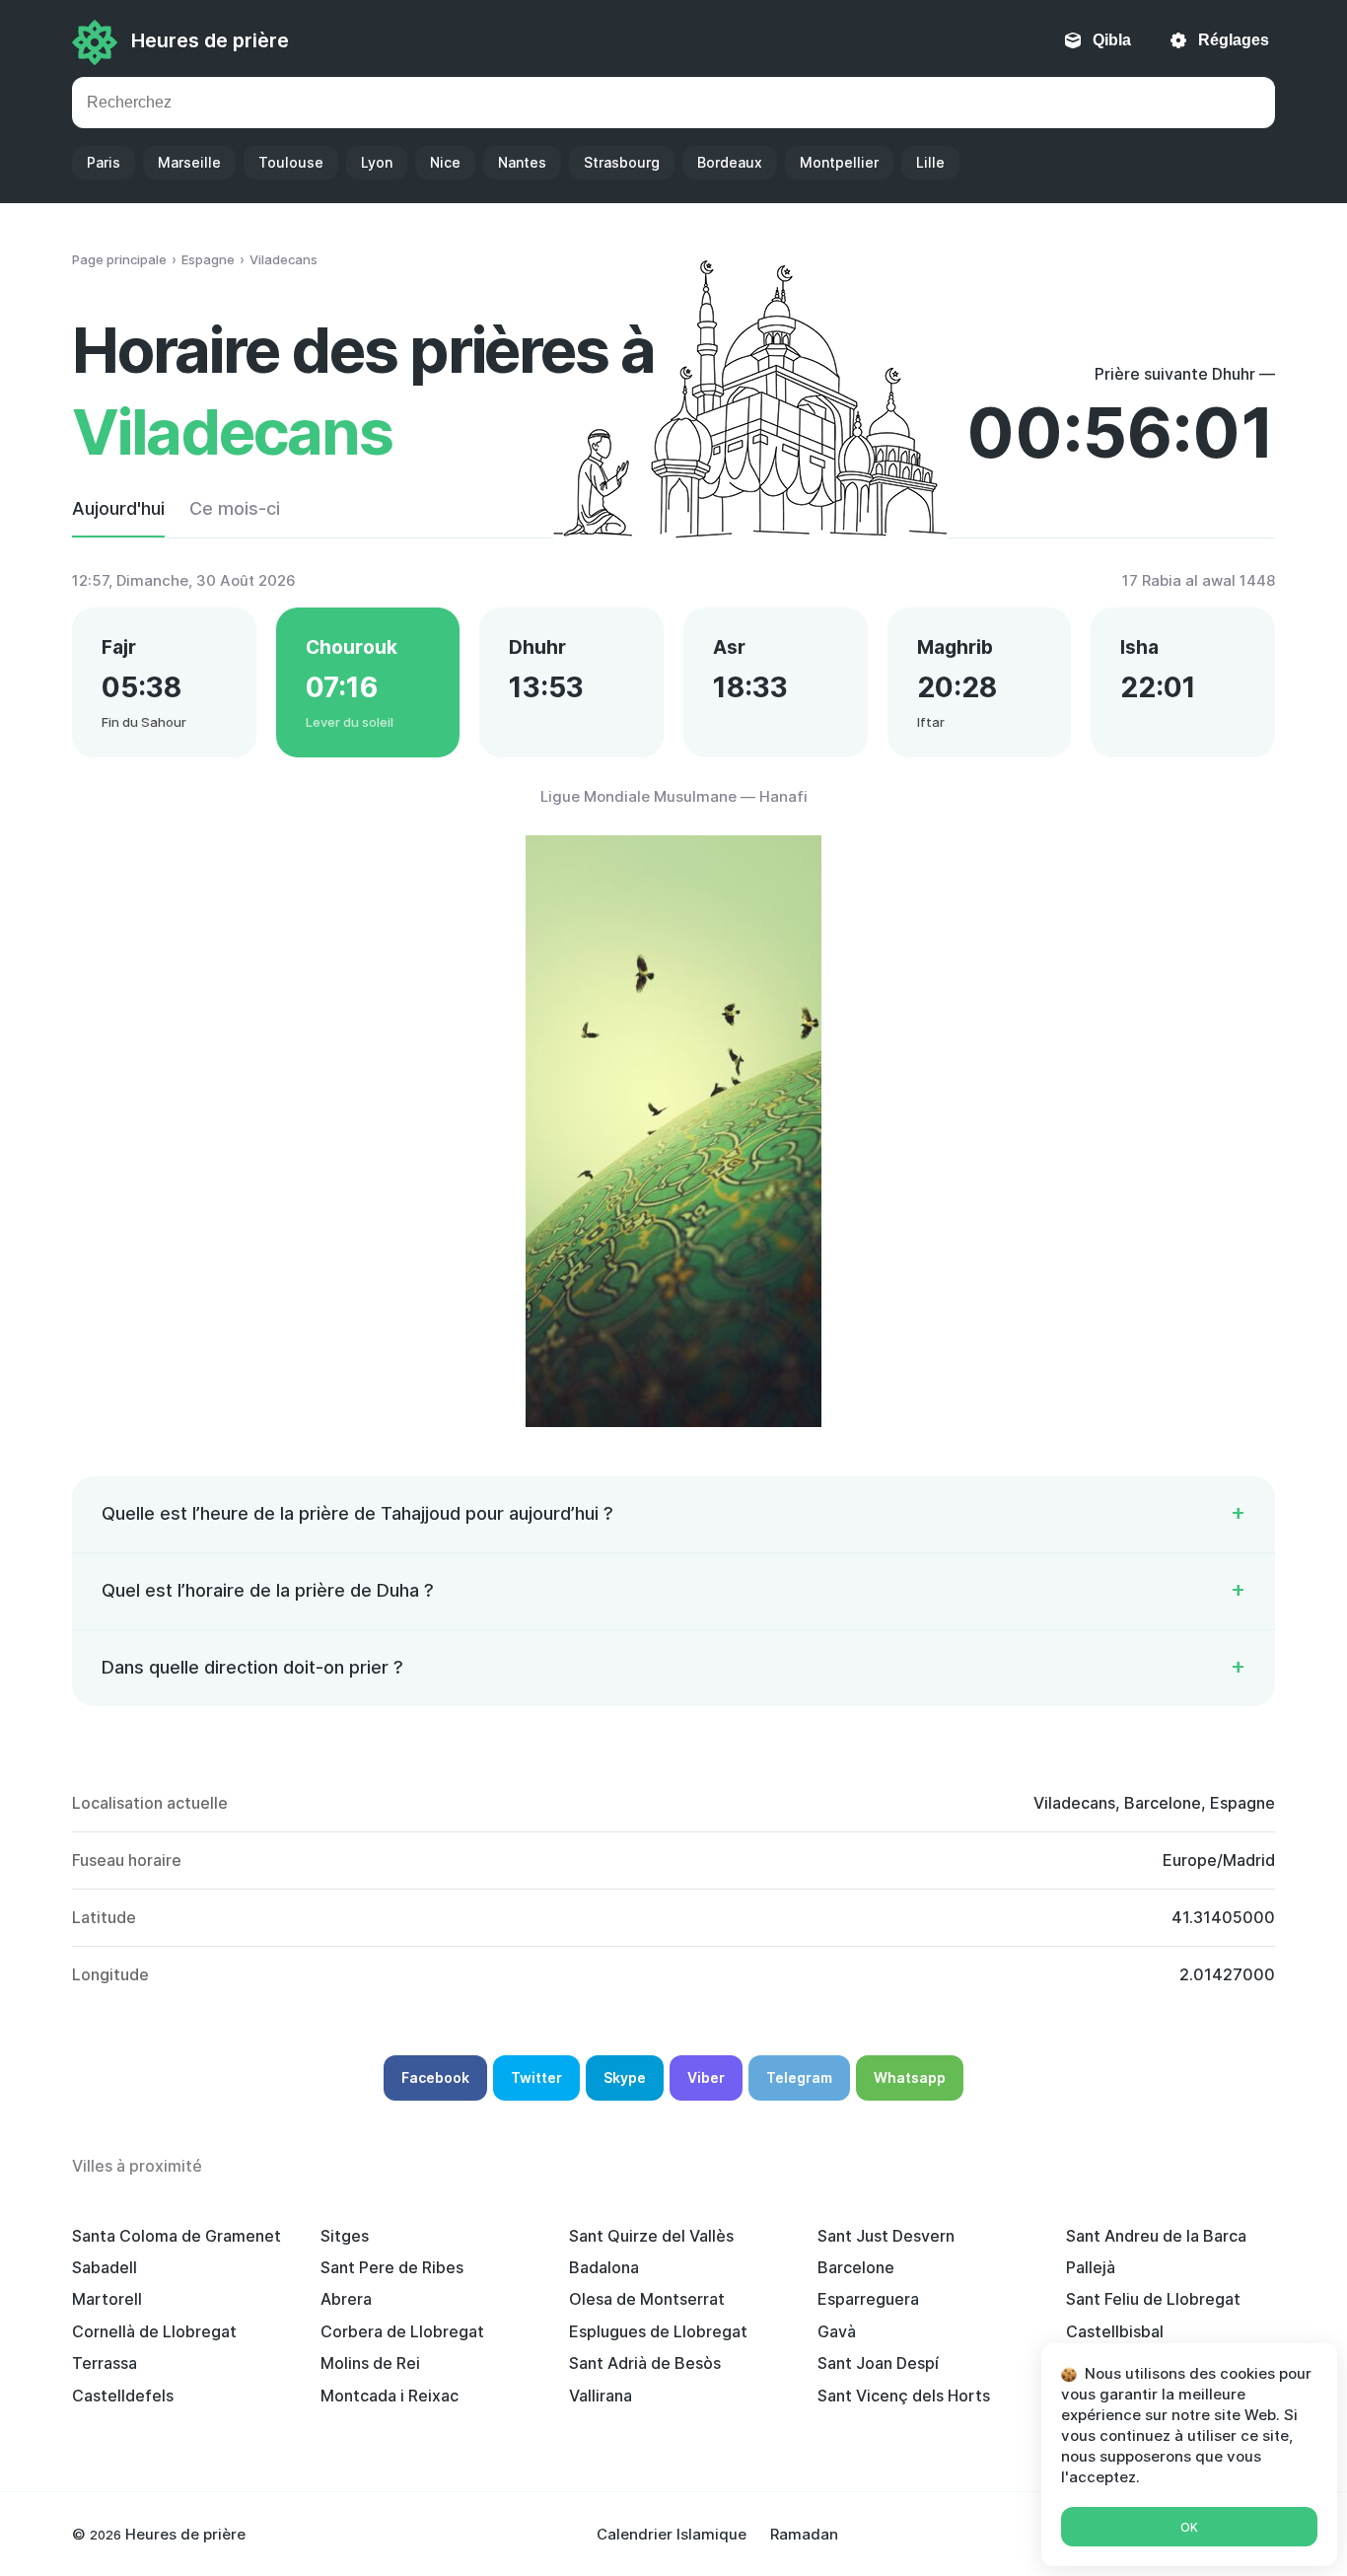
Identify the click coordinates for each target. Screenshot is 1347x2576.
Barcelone (856, 2267)
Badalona (604, 2267)
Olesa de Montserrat (647, 2299)
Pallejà (1091, 2267)
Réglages (1234, 40)
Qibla (1112, 40)
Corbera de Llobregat (402, 2331)
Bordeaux (730, 162)
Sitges (345, 2236)
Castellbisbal (1115, 2331)
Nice (445, 162)
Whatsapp (910, 2077)
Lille (930, 162)
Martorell (107, 2299)
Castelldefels (123, 2396)
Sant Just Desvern (886, 2236)
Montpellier (839, 162)
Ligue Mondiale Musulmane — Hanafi (674, 796)
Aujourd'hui (118, 508)
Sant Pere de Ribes (392, 2267)
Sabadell (105, 2267)
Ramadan (804, 2534)
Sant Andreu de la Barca (1156, 2236)
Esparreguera (868, 2299)
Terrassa (105, 2363)
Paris (104, 162)
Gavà (837, 2331)
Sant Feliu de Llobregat (1153, 2299)
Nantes (522, 162)
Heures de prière (210, 40)
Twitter (536, 2077)
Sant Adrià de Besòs (645, 2363)
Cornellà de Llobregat (154, 2331)
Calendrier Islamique (672, 2534)
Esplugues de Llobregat (658, 2331)
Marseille (189, 162)
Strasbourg (622, 162)
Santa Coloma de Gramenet (177, 2236)
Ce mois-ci (235, 508)
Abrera (346, 2299)
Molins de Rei (370, 2363)
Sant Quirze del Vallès (651, 2236)
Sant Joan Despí (878, 2363)
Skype (625, 2077)
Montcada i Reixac (390, 2396)
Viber (706, 2077)
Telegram (799, 2077)
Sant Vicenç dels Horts (904, 2396)
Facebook (435, 2077)
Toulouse (291, 162)
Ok (1189, 2527)
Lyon (377, 162)
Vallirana (601, 2396)
